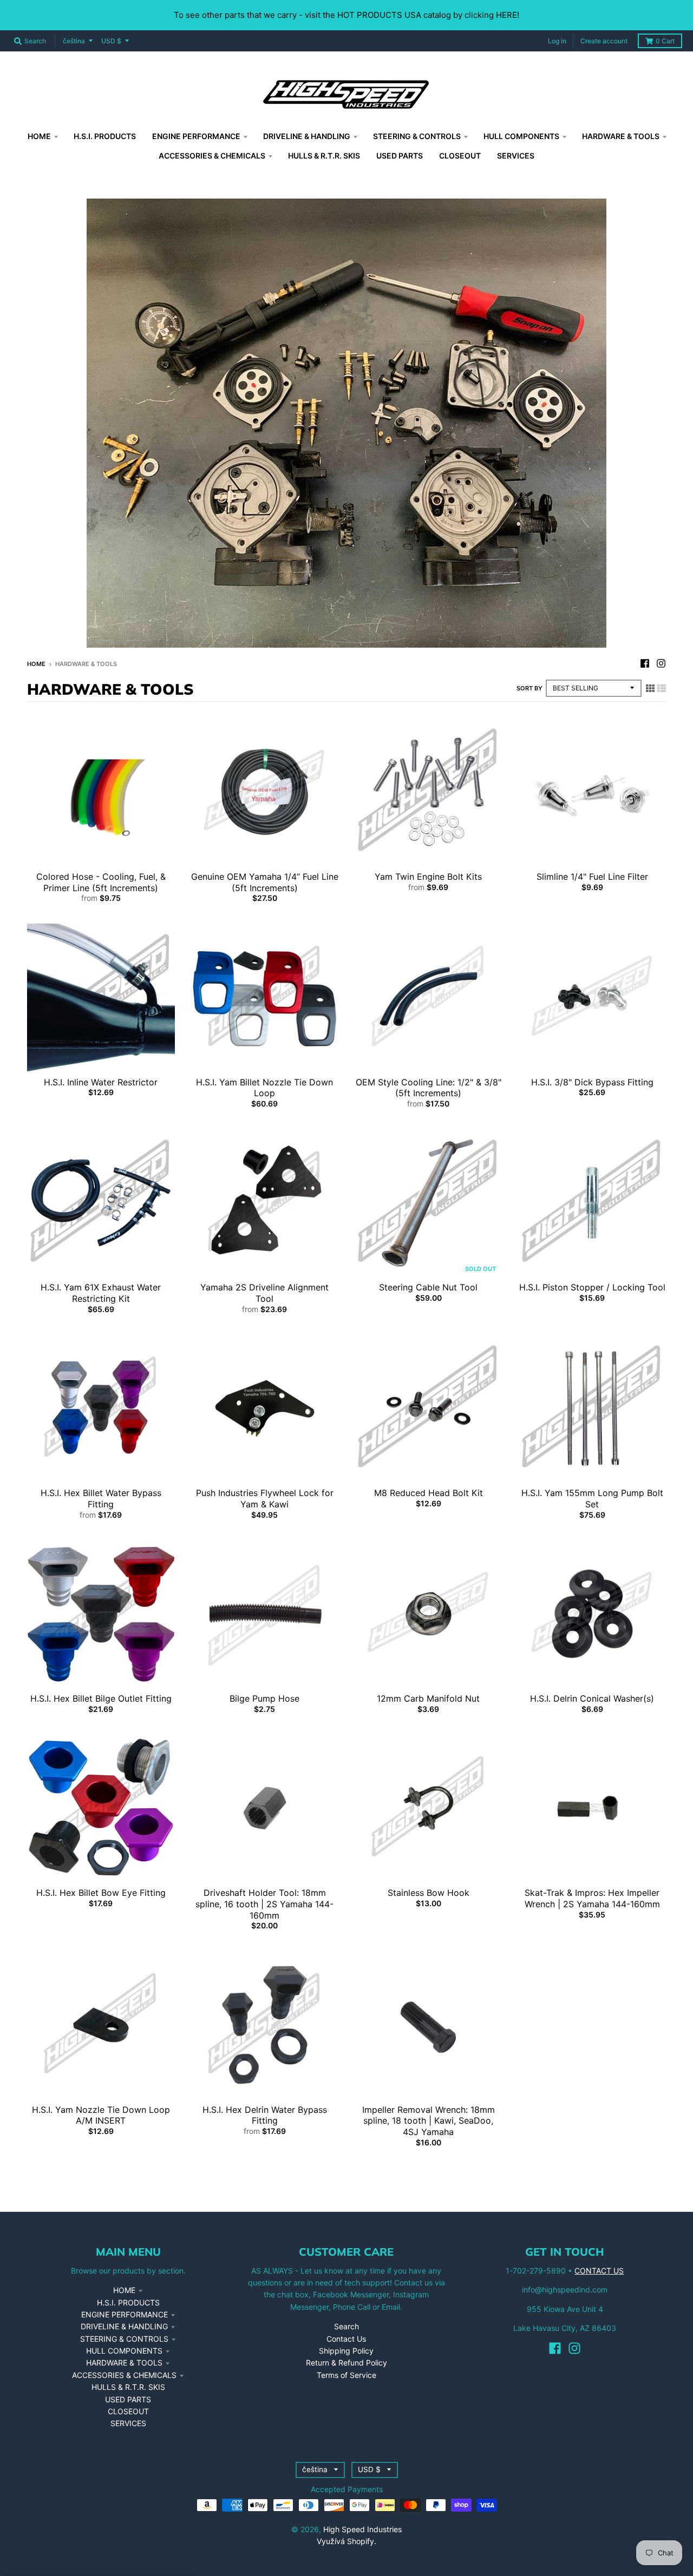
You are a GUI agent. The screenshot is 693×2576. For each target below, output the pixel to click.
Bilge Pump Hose (264, 1698)
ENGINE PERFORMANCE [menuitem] (196, 136)
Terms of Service (346, 2375)
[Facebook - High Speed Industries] (645, 663)
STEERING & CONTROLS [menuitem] (417, 136)
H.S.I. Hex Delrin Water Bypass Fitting (265, 2115)
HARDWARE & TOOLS (124, 2363)
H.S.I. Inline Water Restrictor (101, 1082)
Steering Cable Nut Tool (428, 1287)
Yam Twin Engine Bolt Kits (428, 877)
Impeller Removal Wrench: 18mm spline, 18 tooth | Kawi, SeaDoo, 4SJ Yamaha (429, 2121)
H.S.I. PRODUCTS (128, 2302)
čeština (74, 41)
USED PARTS (128, 2399)
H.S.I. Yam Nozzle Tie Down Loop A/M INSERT (101, 2115)
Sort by (529, 688)
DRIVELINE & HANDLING (124, 2326)
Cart (665, 41)
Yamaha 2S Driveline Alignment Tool (264, 1293)
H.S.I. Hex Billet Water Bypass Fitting (101, 1498)
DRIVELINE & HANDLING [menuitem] (307, 136)
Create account (604, 41)
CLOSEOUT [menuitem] (460, 156)
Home (36, 664)
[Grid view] (650, 688)
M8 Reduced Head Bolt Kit (429, 1493)
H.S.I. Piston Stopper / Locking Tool (592, 1287)
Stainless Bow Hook (429, 1893)
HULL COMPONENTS (124, 2351)
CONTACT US (599, 2271)
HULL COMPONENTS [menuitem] (521, 136)
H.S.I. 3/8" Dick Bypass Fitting (592, 1082)
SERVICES (128, 2423)
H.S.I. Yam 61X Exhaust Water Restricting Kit (101, 1293)
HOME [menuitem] (39, 136)
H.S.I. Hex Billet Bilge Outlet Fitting (101, 1698)
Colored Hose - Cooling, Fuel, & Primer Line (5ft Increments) (101, 882)
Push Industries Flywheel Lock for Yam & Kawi (265, 1498)
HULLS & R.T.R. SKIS (128, 2387)
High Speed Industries (362, 2529)
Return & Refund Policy (346, 2363)
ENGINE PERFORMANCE (125, 2314)
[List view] (662, 688)
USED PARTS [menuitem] (400, 156)
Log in (557, 41)
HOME (124, 2290)
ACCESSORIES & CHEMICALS (124, 2375)
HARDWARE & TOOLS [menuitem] (621, 136)
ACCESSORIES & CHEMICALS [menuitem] (212, 156)
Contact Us (346, 2339)
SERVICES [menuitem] (516, 156)
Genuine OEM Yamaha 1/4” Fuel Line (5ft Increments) (265, 882)
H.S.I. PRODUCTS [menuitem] (105, 136)
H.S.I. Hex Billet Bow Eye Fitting (101, 1893)
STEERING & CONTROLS (124, 2339)
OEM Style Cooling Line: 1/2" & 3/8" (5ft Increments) (429, 1088)
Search (346, 2326)
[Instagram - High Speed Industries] (661, 663)
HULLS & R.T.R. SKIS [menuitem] (324, 156)
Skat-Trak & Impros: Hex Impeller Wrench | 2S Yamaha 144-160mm (592, 1898)
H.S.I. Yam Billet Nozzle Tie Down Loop (264, 1088)
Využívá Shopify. (346, 2541)
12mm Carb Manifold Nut (428, 1698)
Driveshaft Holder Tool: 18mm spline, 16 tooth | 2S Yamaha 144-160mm (264, 1904)
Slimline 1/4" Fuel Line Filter (592, 877)
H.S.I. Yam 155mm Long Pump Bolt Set (592, 1498)
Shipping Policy (346, 2351)
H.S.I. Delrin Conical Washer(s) (592, 1698)
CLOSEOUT (128, 2411)
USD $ (111, 41)
